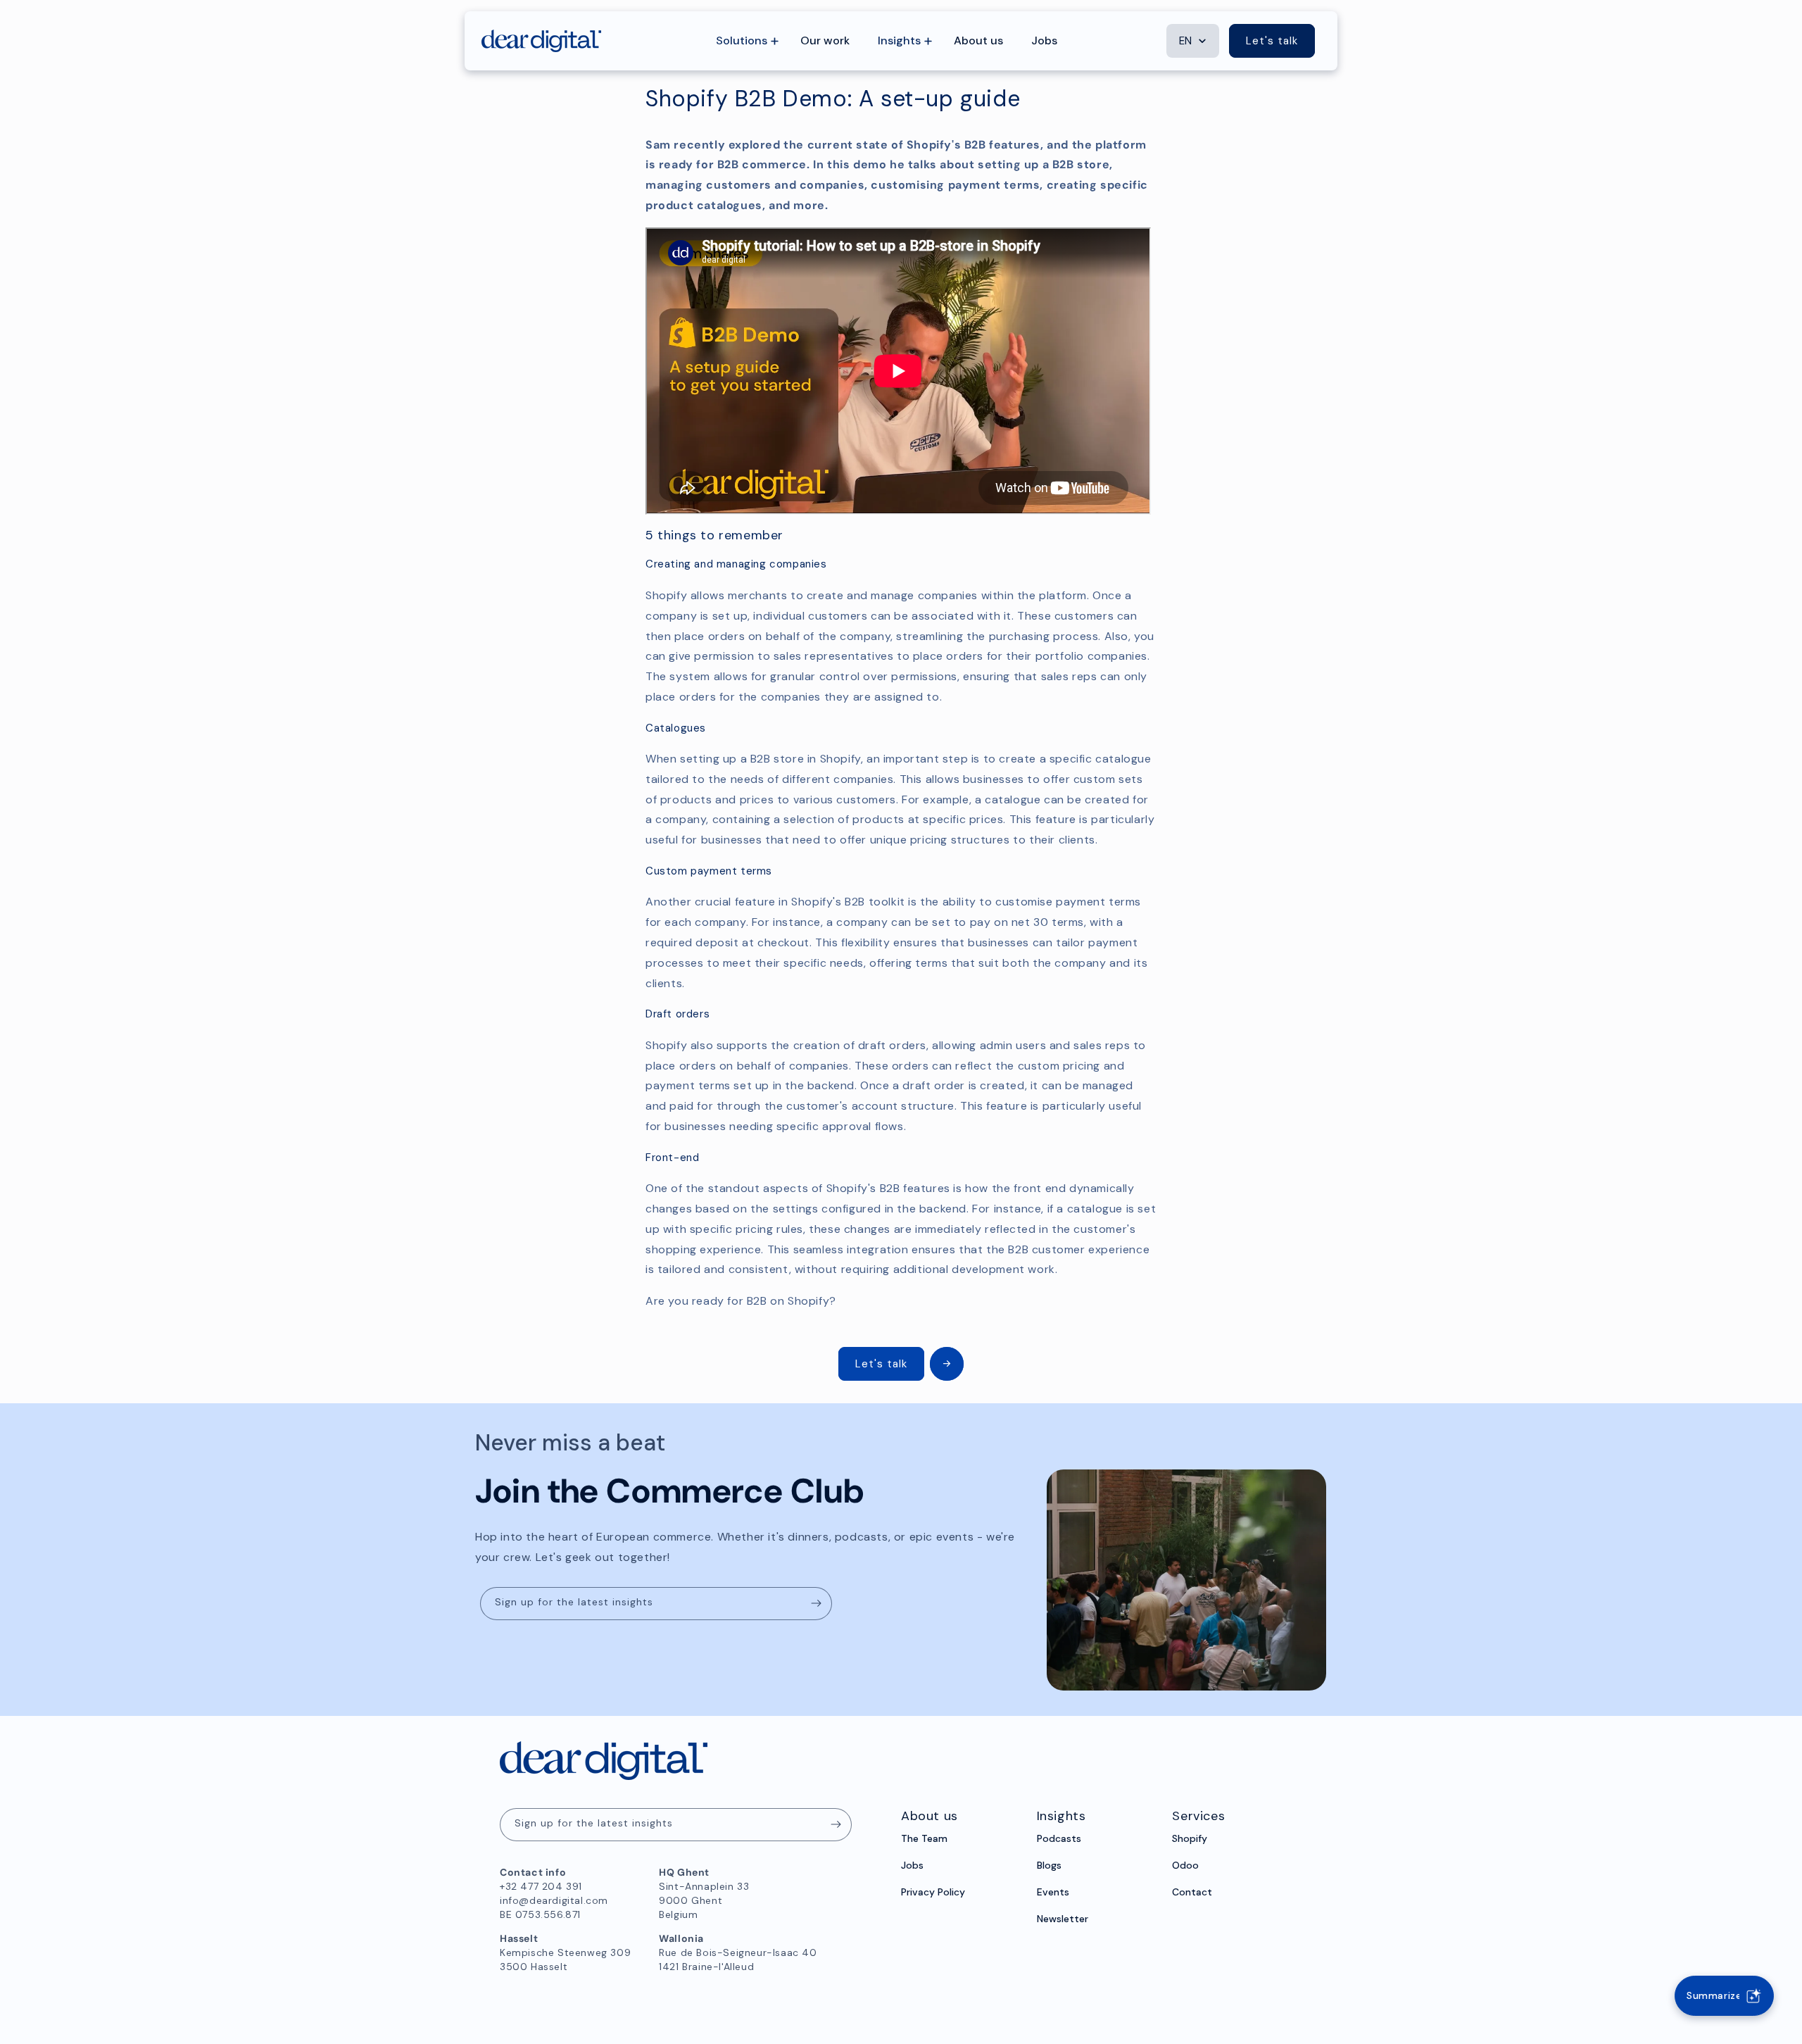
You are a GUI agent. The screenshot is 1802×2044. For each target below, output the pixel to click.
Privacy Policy (933, 1892)
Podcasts (1059, 1838)
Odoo (1185, 1865)
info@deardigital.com (554, 1900)
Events (1053, 1892)
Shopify (1190, 1838)
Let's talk (1272, 41)
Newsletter (1063, 1919)
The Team (924, 1838)
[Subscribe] (816, 1604)
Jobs (912, 1865)
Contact (1192, 1892)
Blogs (1049, 1865)
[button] (744, 41)
